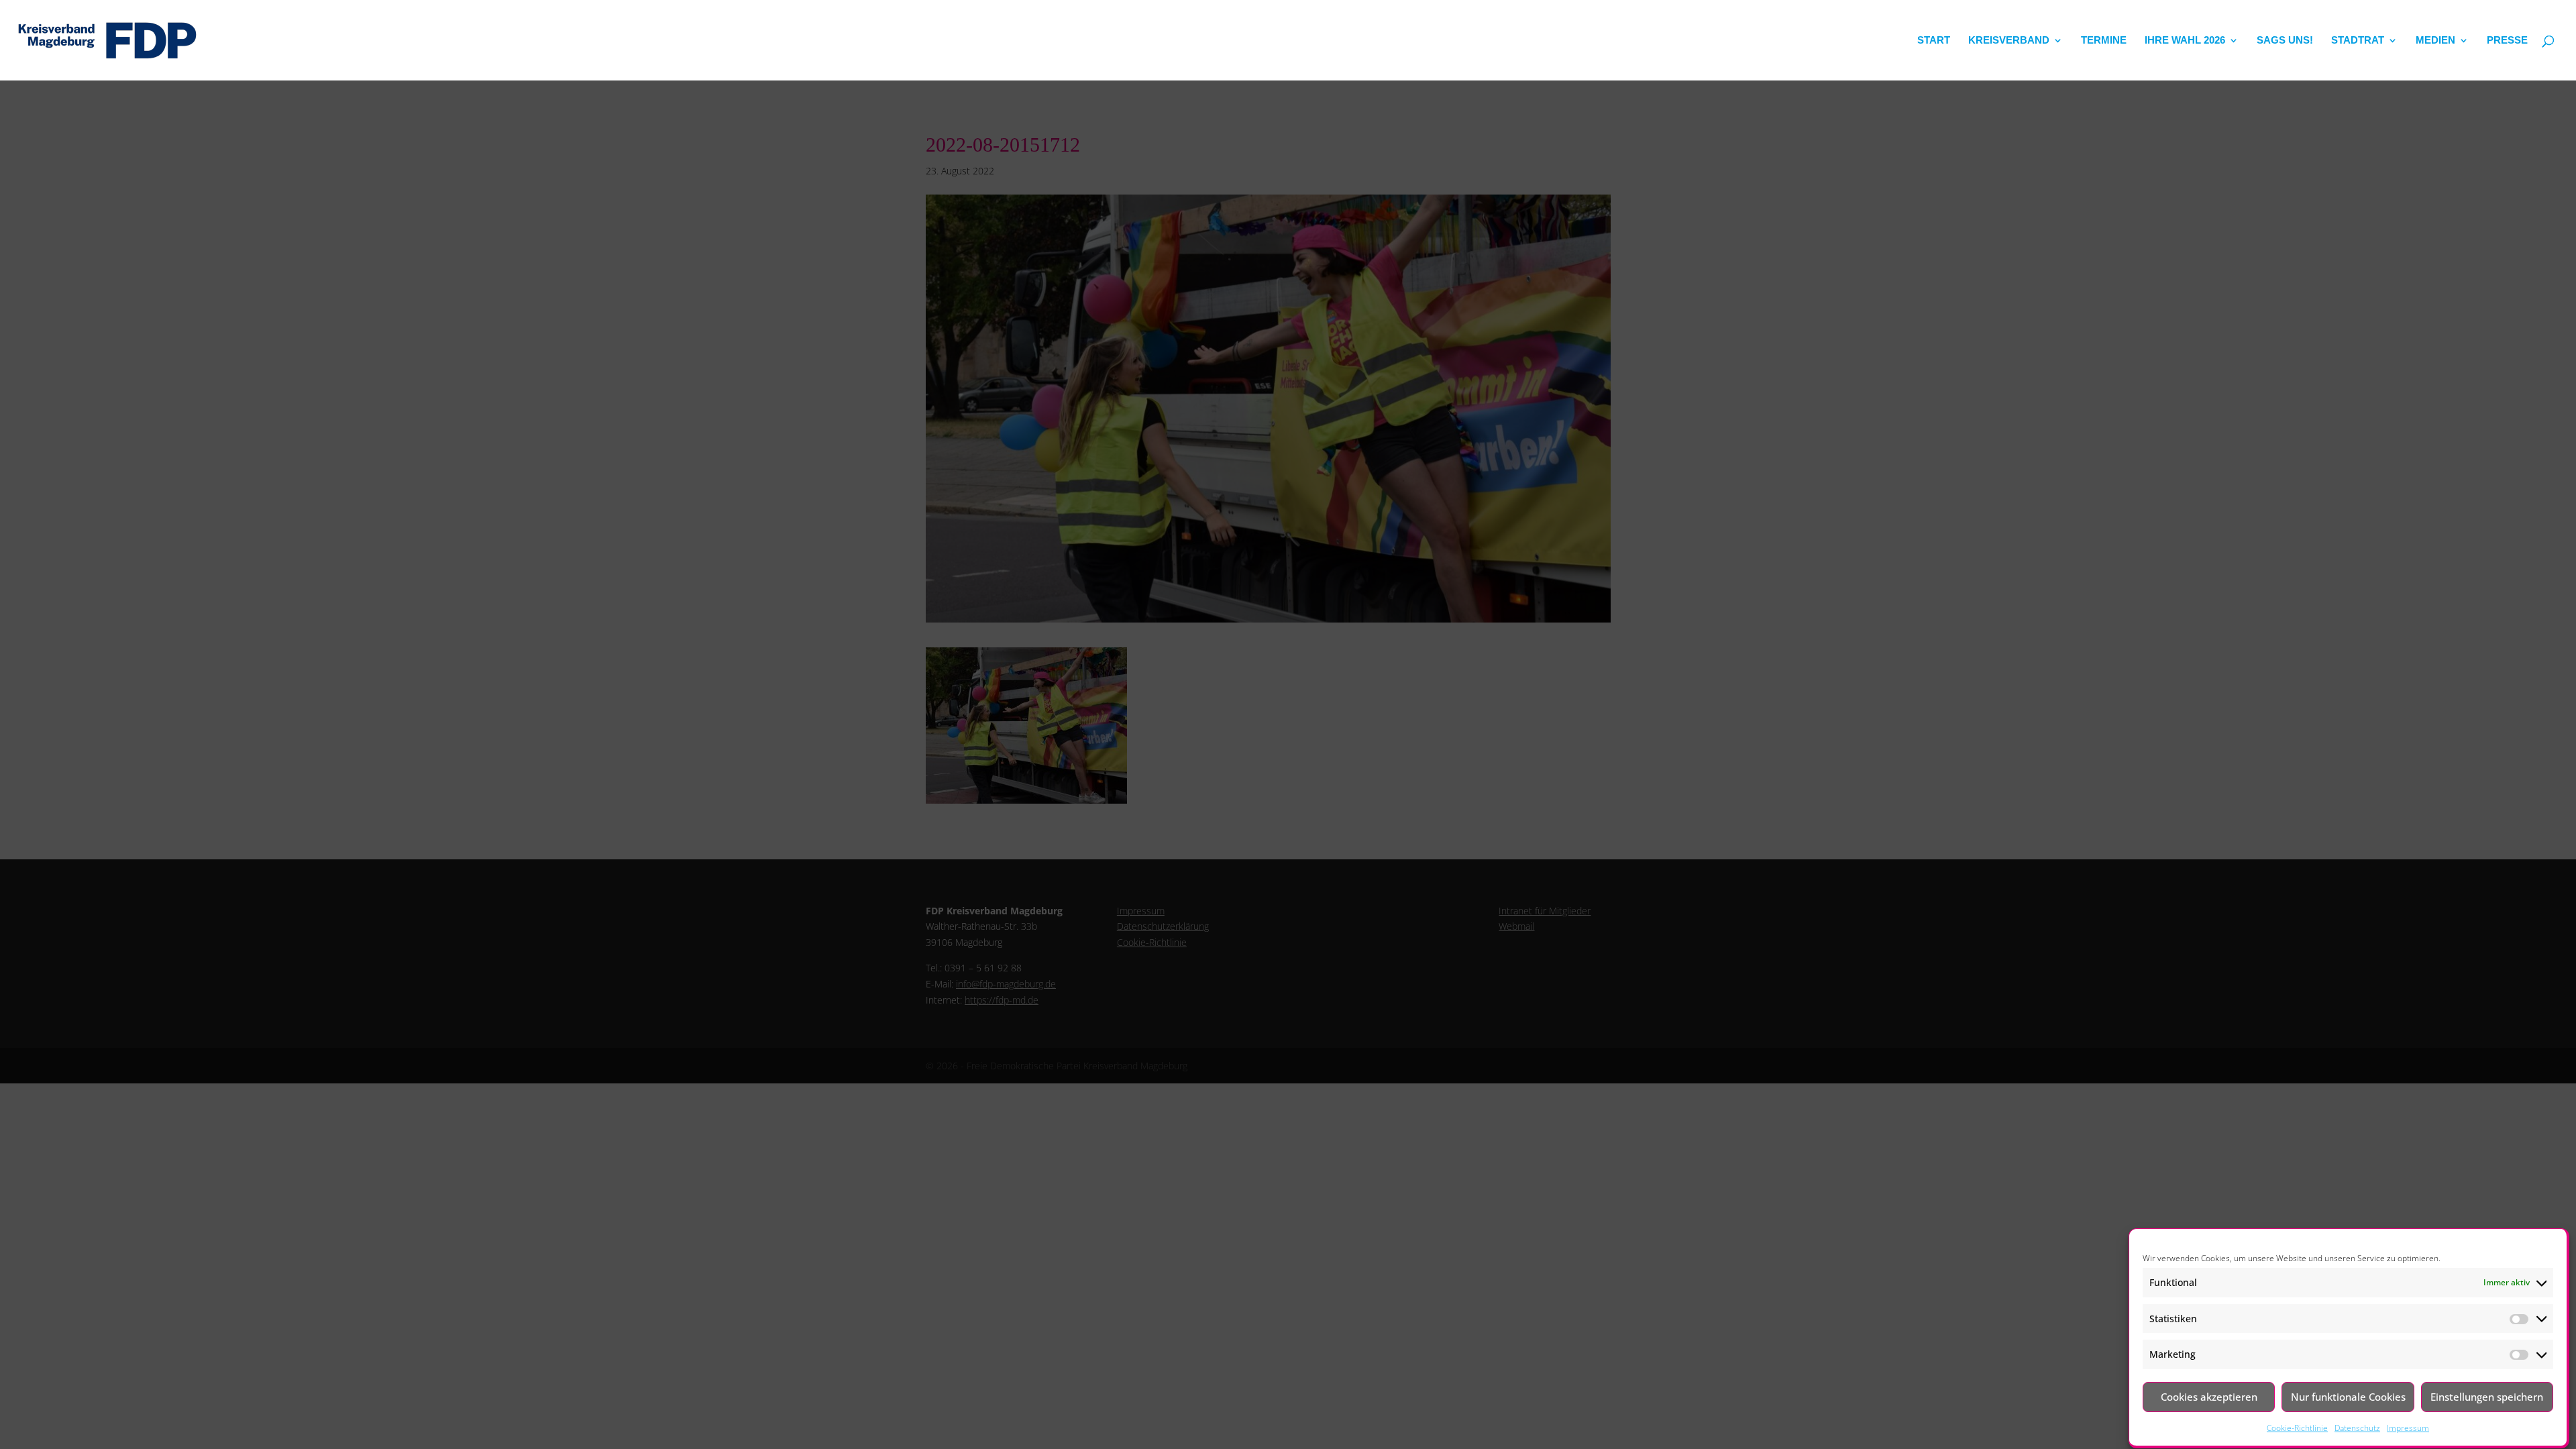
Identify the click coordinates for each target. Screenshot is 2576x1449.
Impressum (2408, 1429)
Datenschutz (2357, 1429)
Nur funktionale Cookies (2348, 1397)
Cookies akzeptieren (2209, 1397)
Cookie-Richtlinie (2297, 1429)
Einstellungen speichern (2487, 1397)
